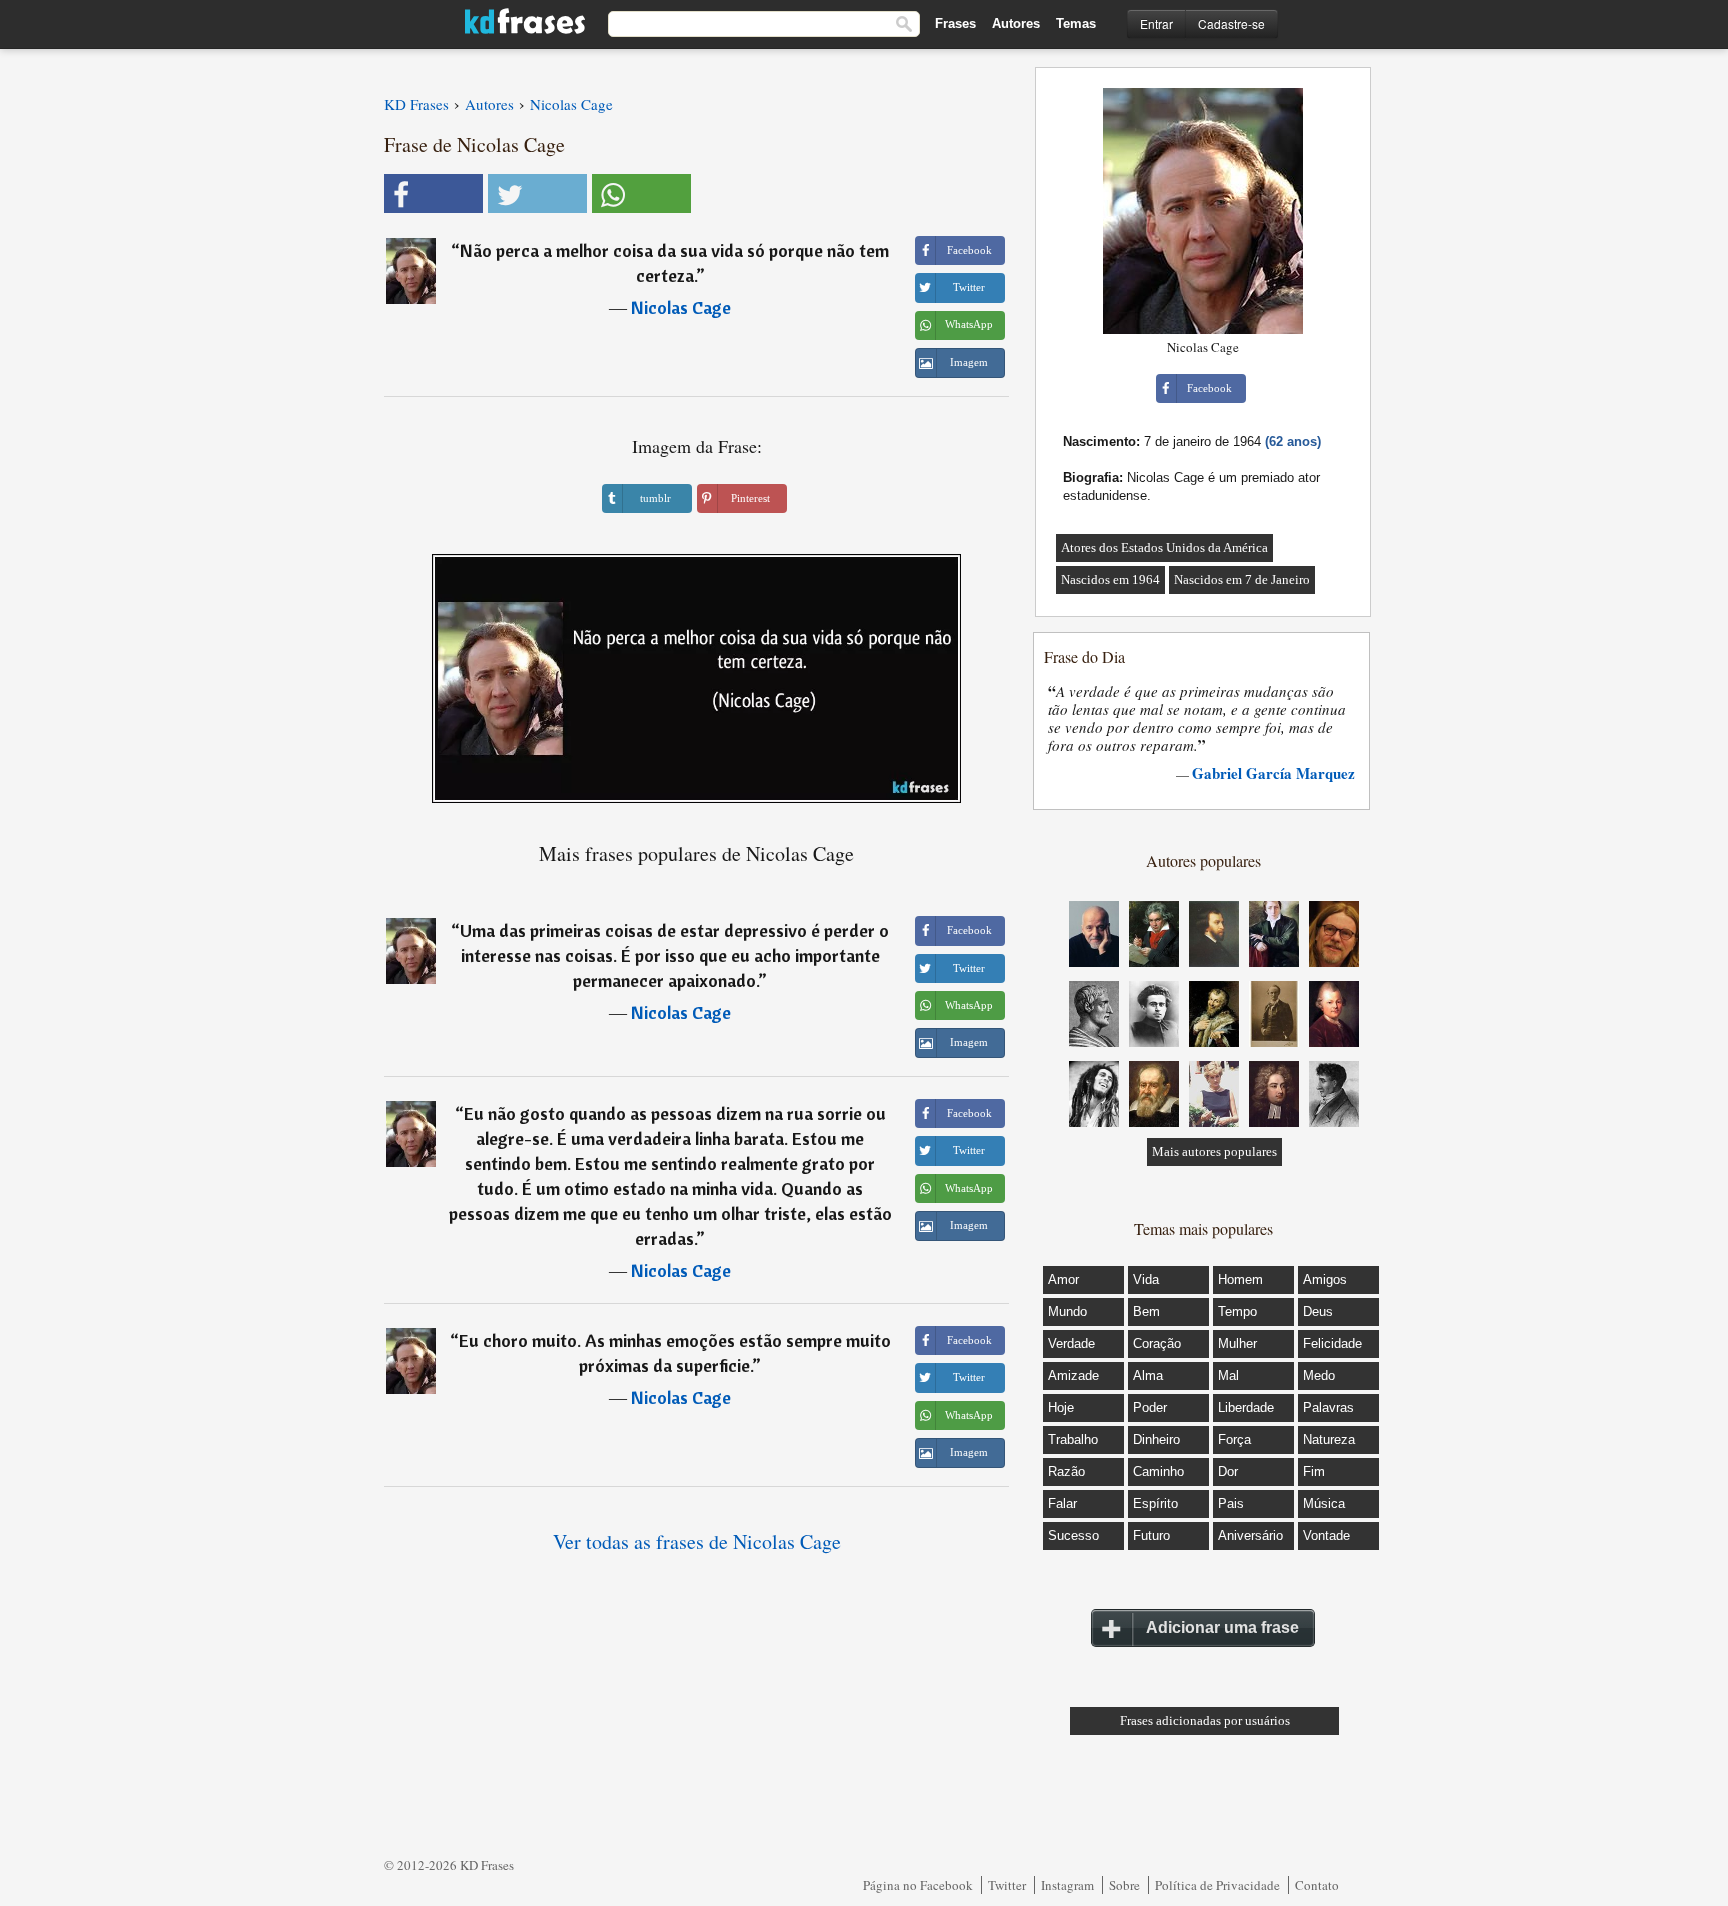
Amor (1063, 1279)
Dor (1228, 1471)
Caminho (1158, 1471)
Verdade (1071, 1343)
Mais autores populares (1214, 1151)
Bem (1146, 1311)
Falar (1062, 1503)
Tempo (1237, 1311)
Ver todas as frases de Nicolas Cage (697, 1541)
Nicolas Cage (681, 307)
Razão (1066, 1471)
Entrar (1156, 23)
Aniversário (1250, 1535)
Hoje (1061, 1407)
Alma (1148, 1375)
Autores (1016, 23)
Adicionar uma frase (1222, 1627)
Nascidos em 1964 (1110, 579)
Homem (1240, 1279)
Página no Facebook (918, 1885)
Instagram (1067, 1885)
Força (1234, 1439)
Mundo (1067, 1311)
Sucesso (1073, 1535)
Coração (1157, 1343)
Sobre (1124, 1885)
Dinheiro (1156, 1439)
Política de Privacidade (1217, 1885)
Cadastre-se (1231, 23)
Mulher (1237, 1343)
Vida (1146, 1279)
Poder (1150, 1407)
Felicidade (1332, 1343)
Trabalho (1073, 1439)
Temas (1076, 23)
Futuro (1151, 1535)
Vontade (1326, 1535)
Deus (1318, 1311)
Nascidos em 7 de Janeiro (1242, 579)
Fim (1314, 1471)
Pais (1231, 1503)
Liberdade (1246, 1407)
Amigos (1325, 1279)
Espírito (1155, 1503)
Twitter (1007, 1885)
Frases (955, 23)
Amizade (1073, 1375)
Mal (1228, 1375)
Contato (1317, 1885)
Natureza (1329, 1439)
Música (1324, 1503)
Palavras (1328, 1407)
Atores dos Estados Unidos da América (1164, 547)
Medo (1319, 1375)
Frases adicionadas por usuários (1205, 1720)
